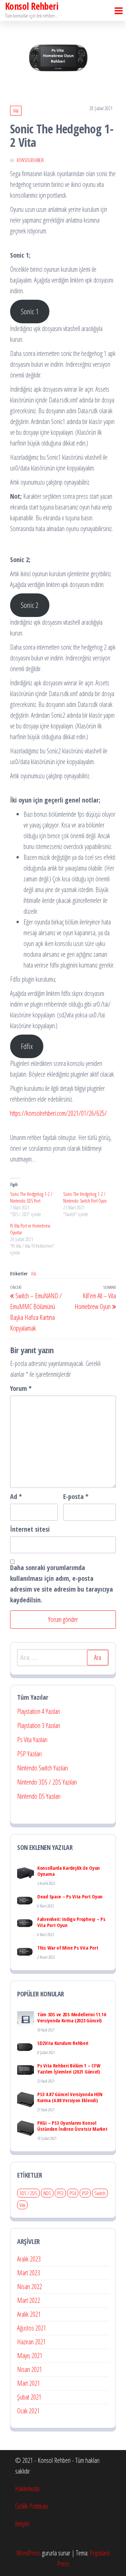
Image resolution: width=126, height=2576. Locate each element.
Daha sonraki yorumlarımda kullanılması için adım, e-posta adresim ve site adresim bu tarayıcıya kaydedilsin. (61, 1584)
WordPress (29, 2553)
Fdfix (27, 1046)
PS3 (60, 2193)
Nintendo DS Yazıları (39, 1796)
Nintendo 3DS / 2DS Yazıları (47, 1782)
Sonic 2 (30, 605)
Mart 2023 (29, 2273)
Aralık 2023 (29, 2259)
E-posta (76, 1496)
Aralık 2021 (29, 2314)
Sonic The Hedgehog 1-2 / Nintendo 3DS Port (31, 1197)
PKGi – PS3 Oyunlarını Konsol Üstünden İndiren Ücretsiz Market (72, 2126)
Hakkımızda (27, 2489)
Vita (16, 111)
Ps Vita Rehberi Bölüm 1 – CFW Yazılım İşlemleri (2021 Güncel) (69, 2068)
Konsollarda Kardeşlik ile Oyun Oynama (69, 1871)
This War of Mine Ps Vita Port (68, 1948)
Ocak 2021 (28, 2411)
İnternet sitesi (30, 1529)
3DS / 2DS (28, 2193)
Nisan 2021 (30, 2369)
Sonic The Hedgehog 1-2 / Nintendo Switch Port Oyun (85, 1197)
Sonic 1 (30, 311)
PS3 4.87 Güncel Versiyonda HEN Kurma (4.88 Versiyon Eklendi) (70, 2097)
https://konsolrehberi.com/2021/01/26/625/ (58, 1113)
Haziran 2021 (31, 2342)
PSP (85, 2193)
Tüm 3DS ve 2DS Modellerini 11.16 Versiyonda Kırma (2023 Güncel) (72, 2017)
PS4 (73, 2193)
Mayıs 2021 (30, 2356)
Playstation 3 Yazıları (39, 1725)
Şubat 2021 (29, 2397)
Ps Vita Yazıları (32, 1740)
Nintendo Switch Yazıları (43, 1768)
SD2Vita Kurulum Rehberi (63, 2043)
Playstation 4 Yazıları (39, 1711)
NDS (47, 2193)
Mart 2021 (29, 2383)
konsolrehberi (30, 160)
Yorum (21, 1388)
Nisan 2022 (30, 2287)
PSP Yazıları (29, 1754)
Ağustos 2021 (32, 2328)
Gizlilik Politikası (32, 2506)
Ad (16, 1496)
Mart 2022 (29, 2300)
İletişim (22, 2524)
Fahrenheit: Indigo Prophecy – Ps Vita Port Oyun (71, 1922)
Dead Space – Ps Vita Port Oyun (70, 1896)
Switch (100, 2193)
